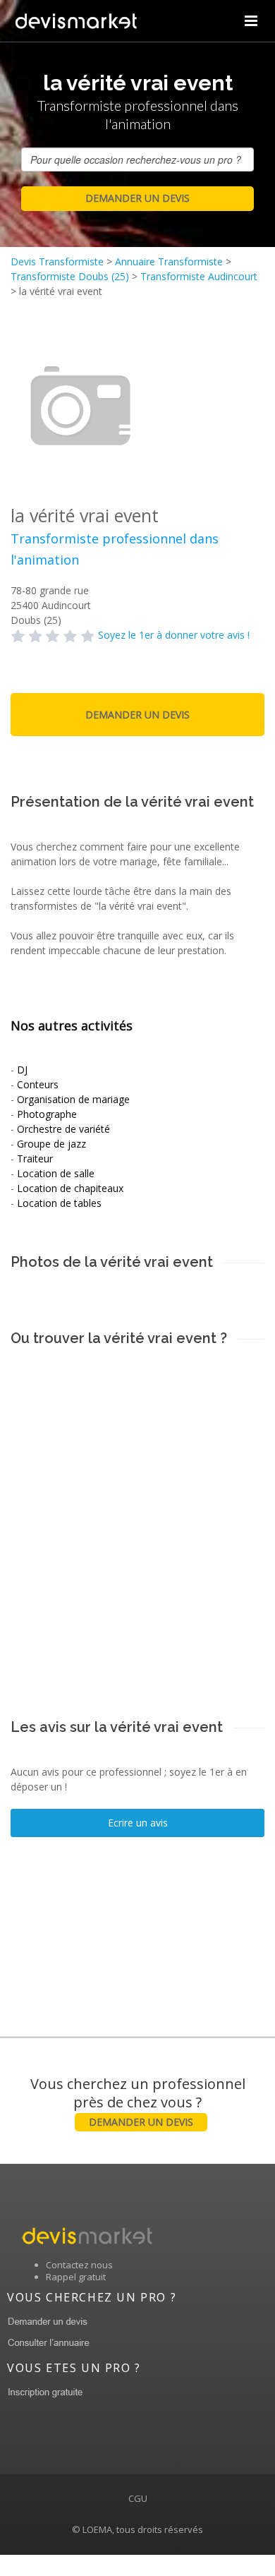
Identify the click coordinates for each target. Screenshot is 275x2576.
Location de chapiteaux (70, 1188)
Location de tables (59, 1203)
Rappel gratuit (76, 2277)
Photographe (47, 1114)
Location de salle (56, 1173)
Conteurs (38, 1084)
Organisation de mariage (73, 1099)
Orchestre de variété (63, 1129)
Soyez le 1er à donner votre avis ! (174, 635)
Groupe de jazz (51, 1144)
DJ (22, 1070)
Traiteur (35, 1158)
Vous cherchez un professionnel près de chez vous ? (138, 2101)
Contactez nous (79, 2265)
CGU (138, 2498)
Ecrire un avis (138, 1823)
